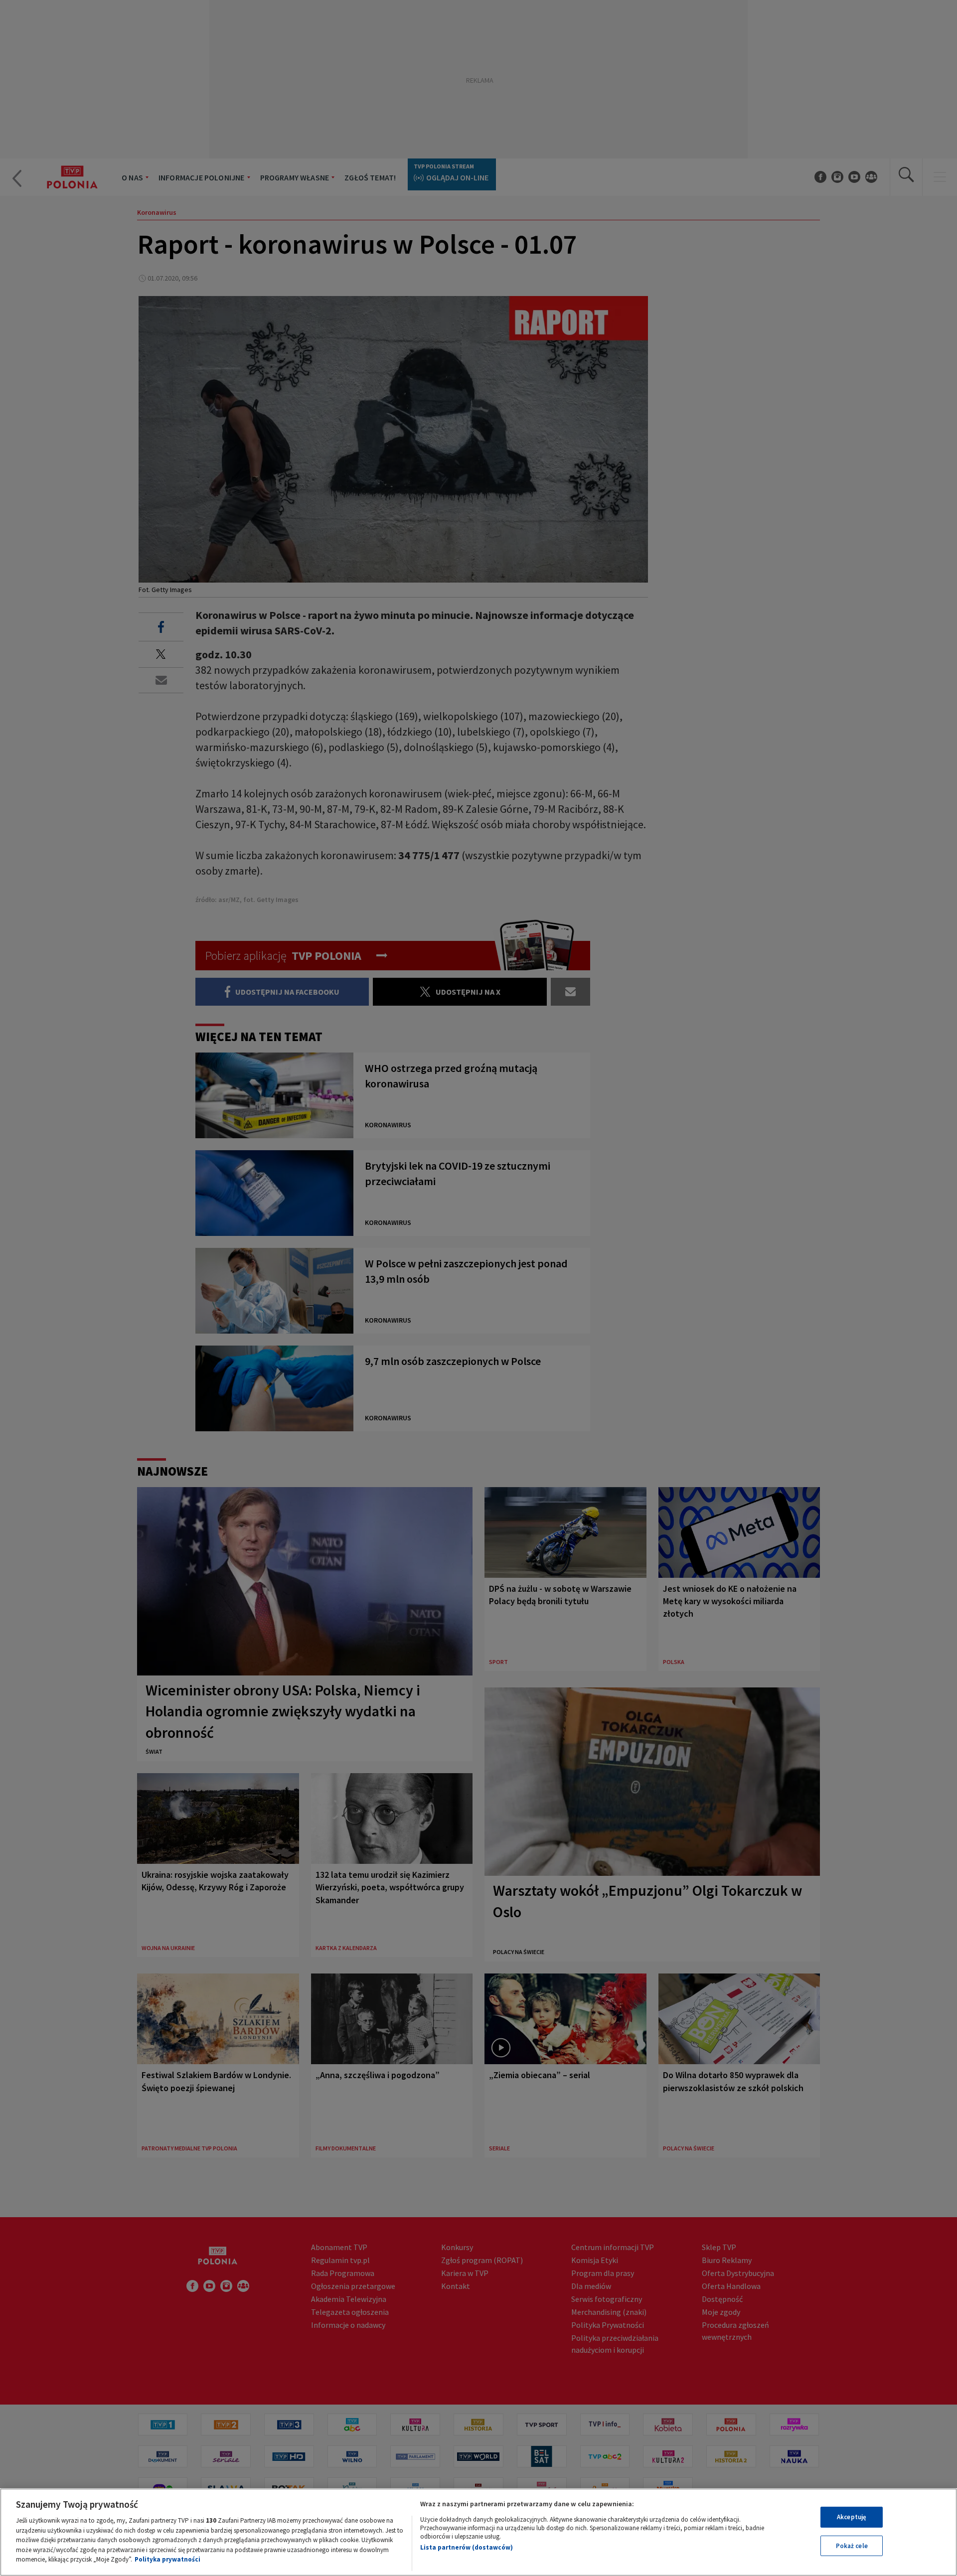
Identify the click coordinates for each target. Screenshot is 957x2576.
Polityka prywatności (167, 2559)
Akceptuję (852, 2517)
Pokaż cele (852, 2546)
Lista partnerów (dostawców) (467, 2547)
